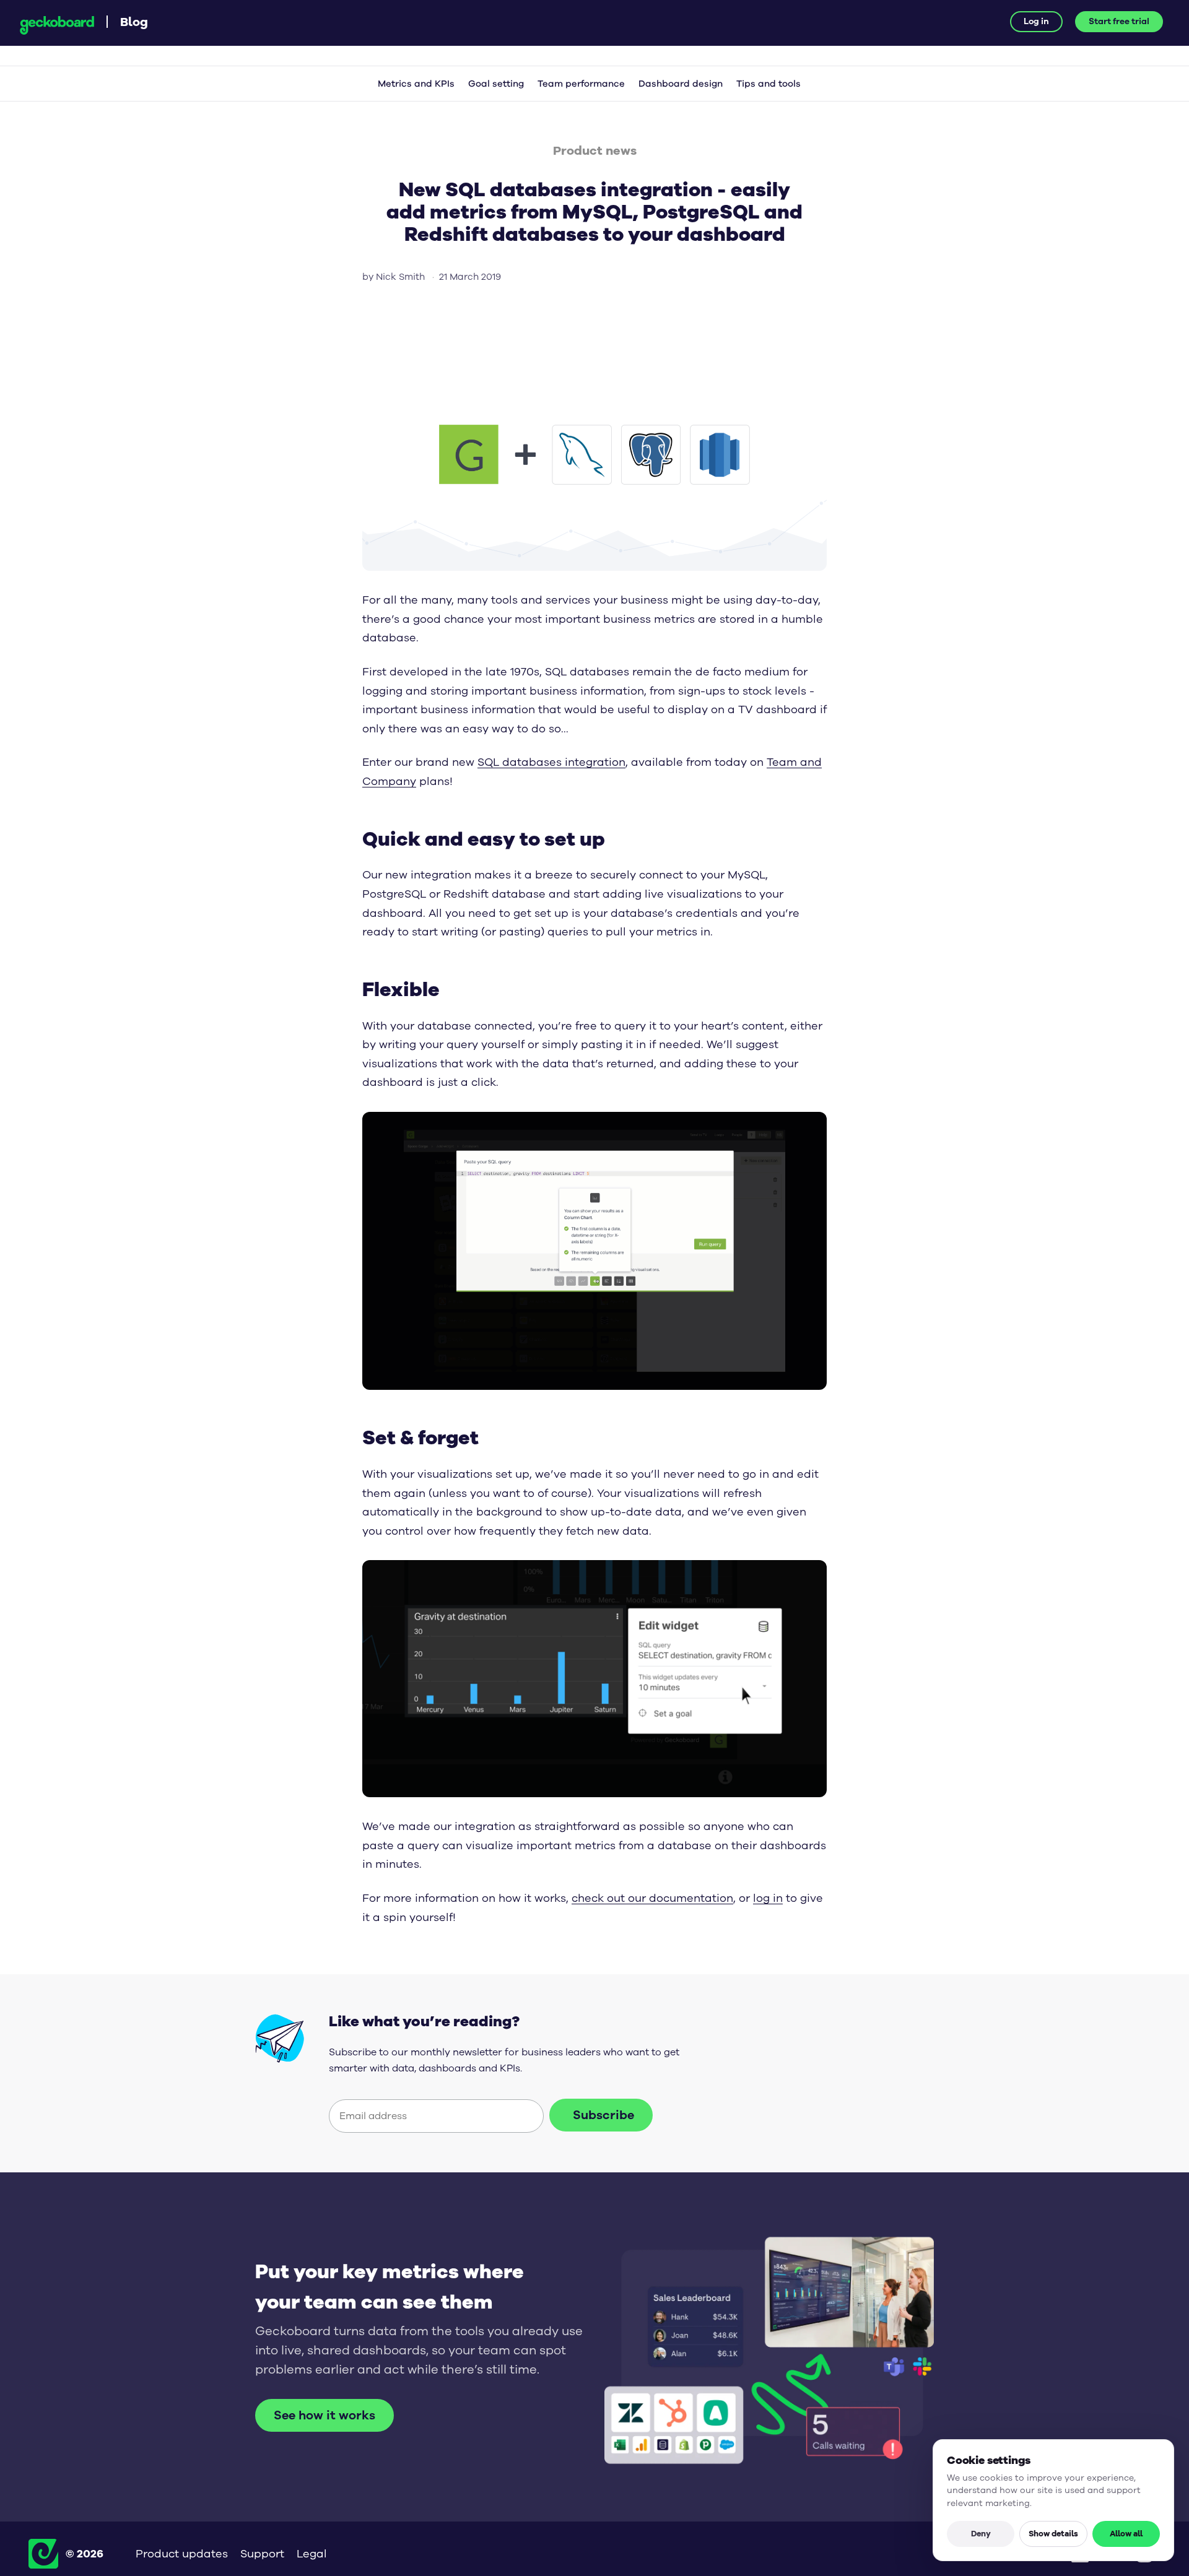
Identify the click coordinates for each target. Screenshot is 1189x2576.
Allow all (1126, 2533)
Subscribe (603, 2115)
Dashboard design (681, 84)
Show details (1053, 2533)
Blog (134, 21)
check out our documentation (652, 1898)
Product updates (182, 2554)
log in (768, 1898)
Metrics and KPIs (416, 84)
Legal (312, 2554)
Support (262, 2554)
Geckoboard (57, 25)
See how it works (324, 2415)
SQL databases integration (551, 762)
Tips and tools (769, 84)
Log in (1036, 21)
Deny (981, 2533)
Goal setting (496, 84)
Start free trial (1119, 21)
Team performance (581, 84)
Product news (595, 150)
